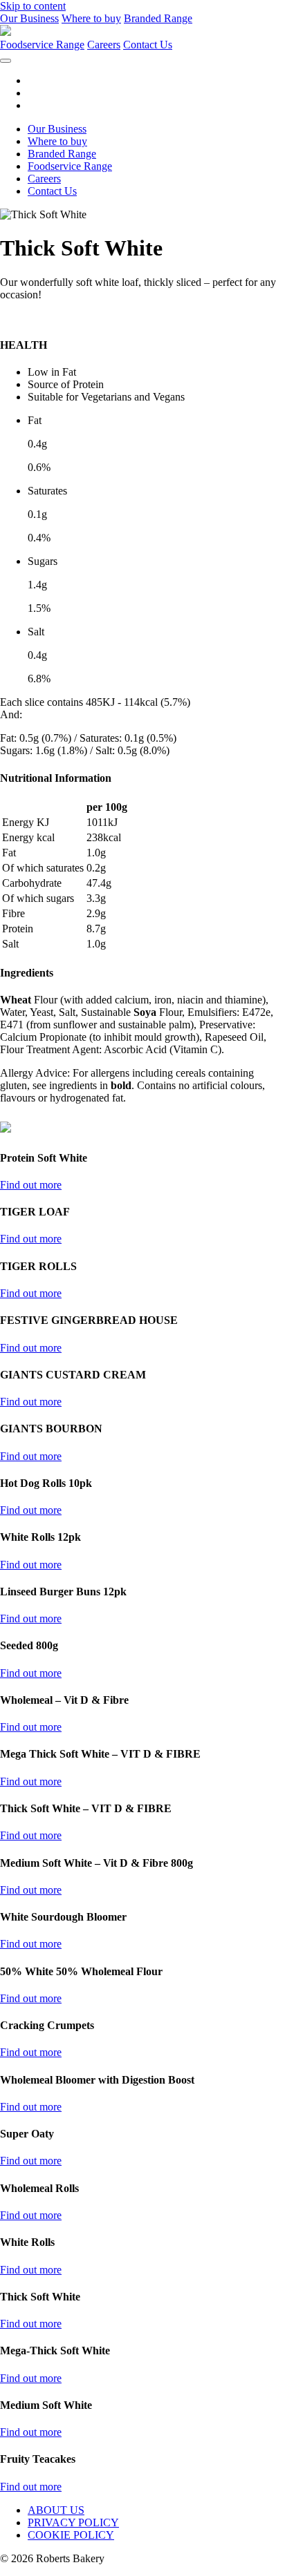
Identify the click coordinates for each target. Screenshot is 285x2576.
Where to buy (91, 18)
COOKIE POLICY (71, 2535)
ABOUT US (56, 2510)
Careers (104, 45)
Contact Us (148, 45)
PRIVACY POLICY (73, 2522)
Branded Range (158, 18)
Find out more (31, 1185)
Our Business (29, 18)
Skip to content (33, 6)
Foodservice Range (42, 45)
